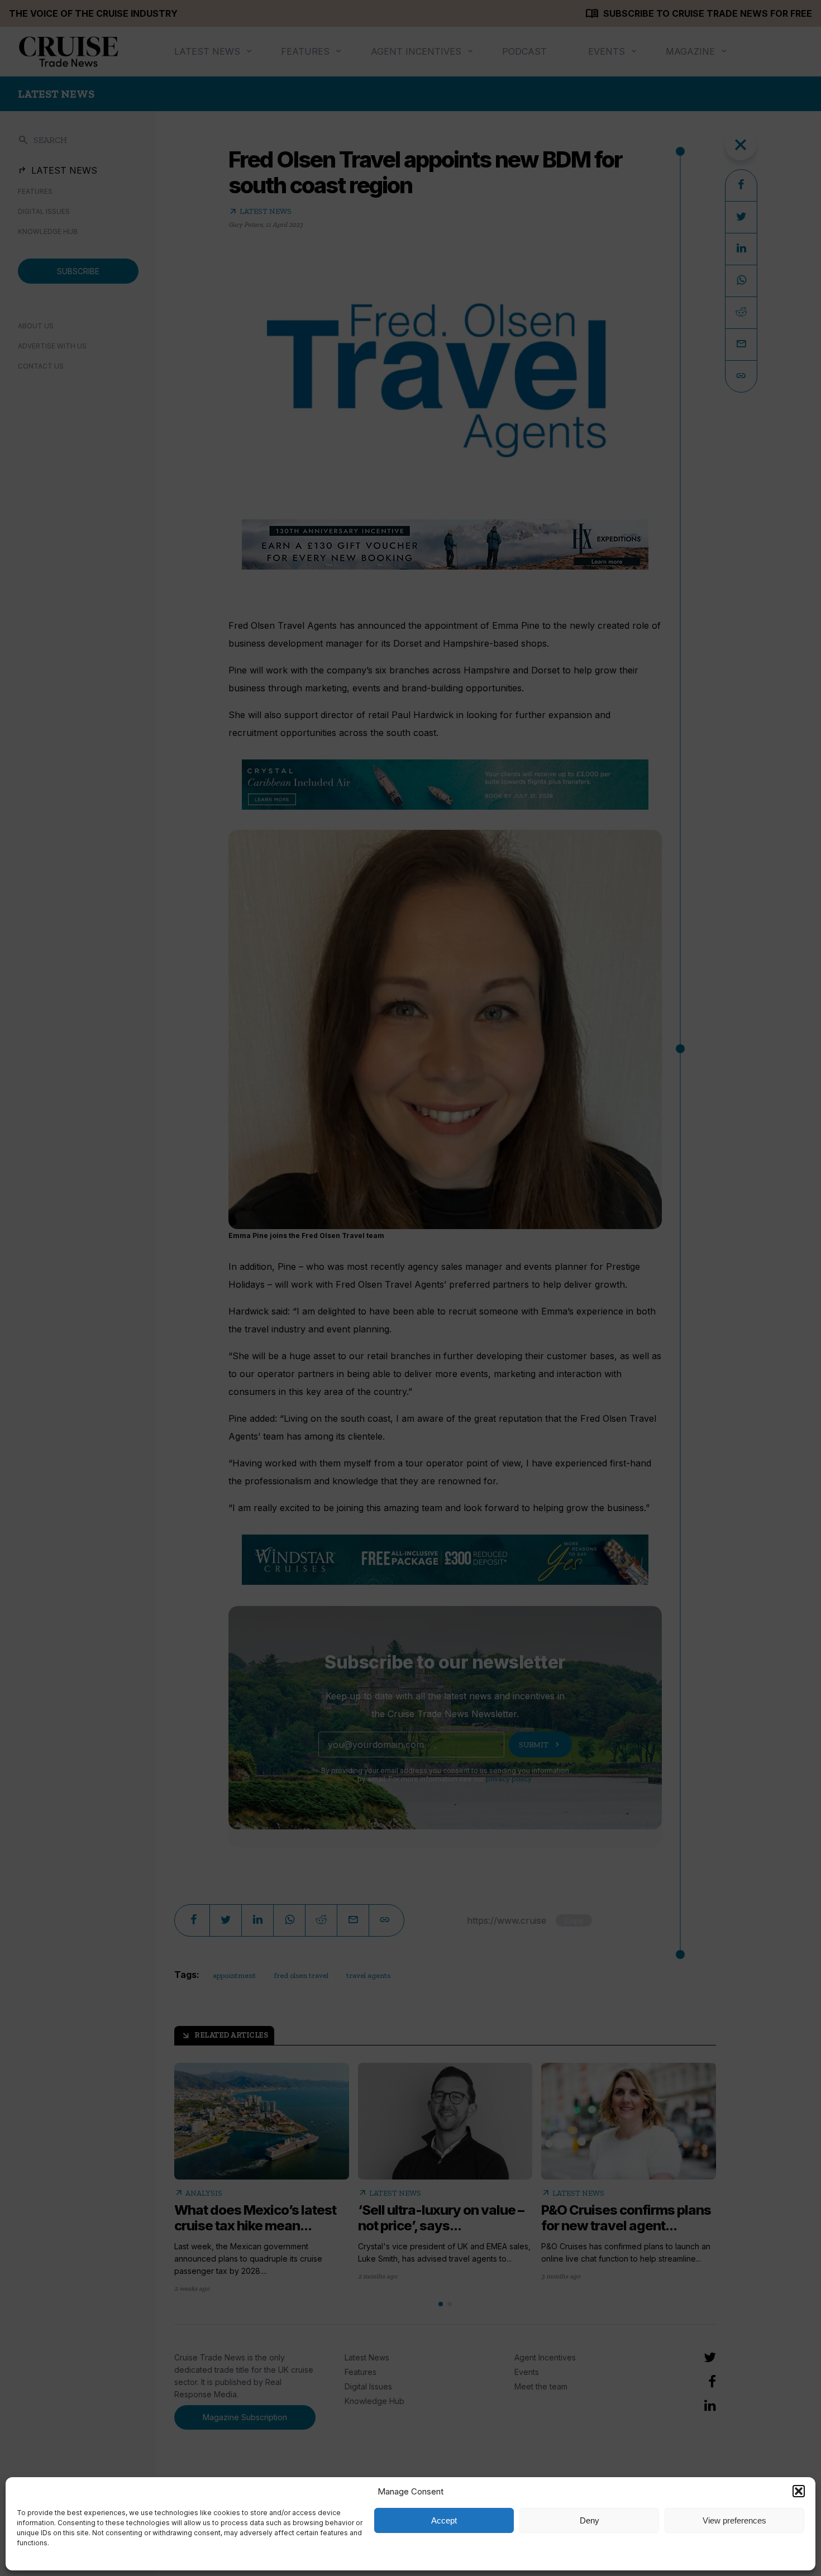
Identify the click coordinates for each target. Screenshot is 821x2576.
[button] (799, 2491)
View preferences (734, 2520)
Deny (590, 2520)
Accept (444, 2520)
